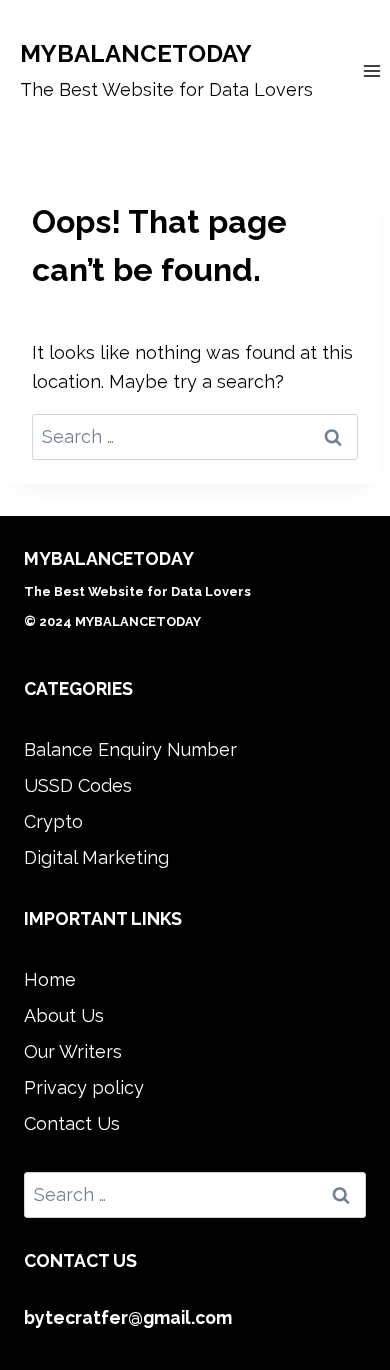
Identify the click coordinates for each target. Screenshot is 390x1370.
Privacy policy (84, 1087)
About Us (64, 1015)
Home (50, 979)
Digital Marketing (96, 857)
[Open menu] (371, 70)
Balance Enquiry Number (130, 749)
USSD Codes (78, 785)
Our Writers (73, 1051)
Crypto (53, 821)
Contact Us (72, 1123)
